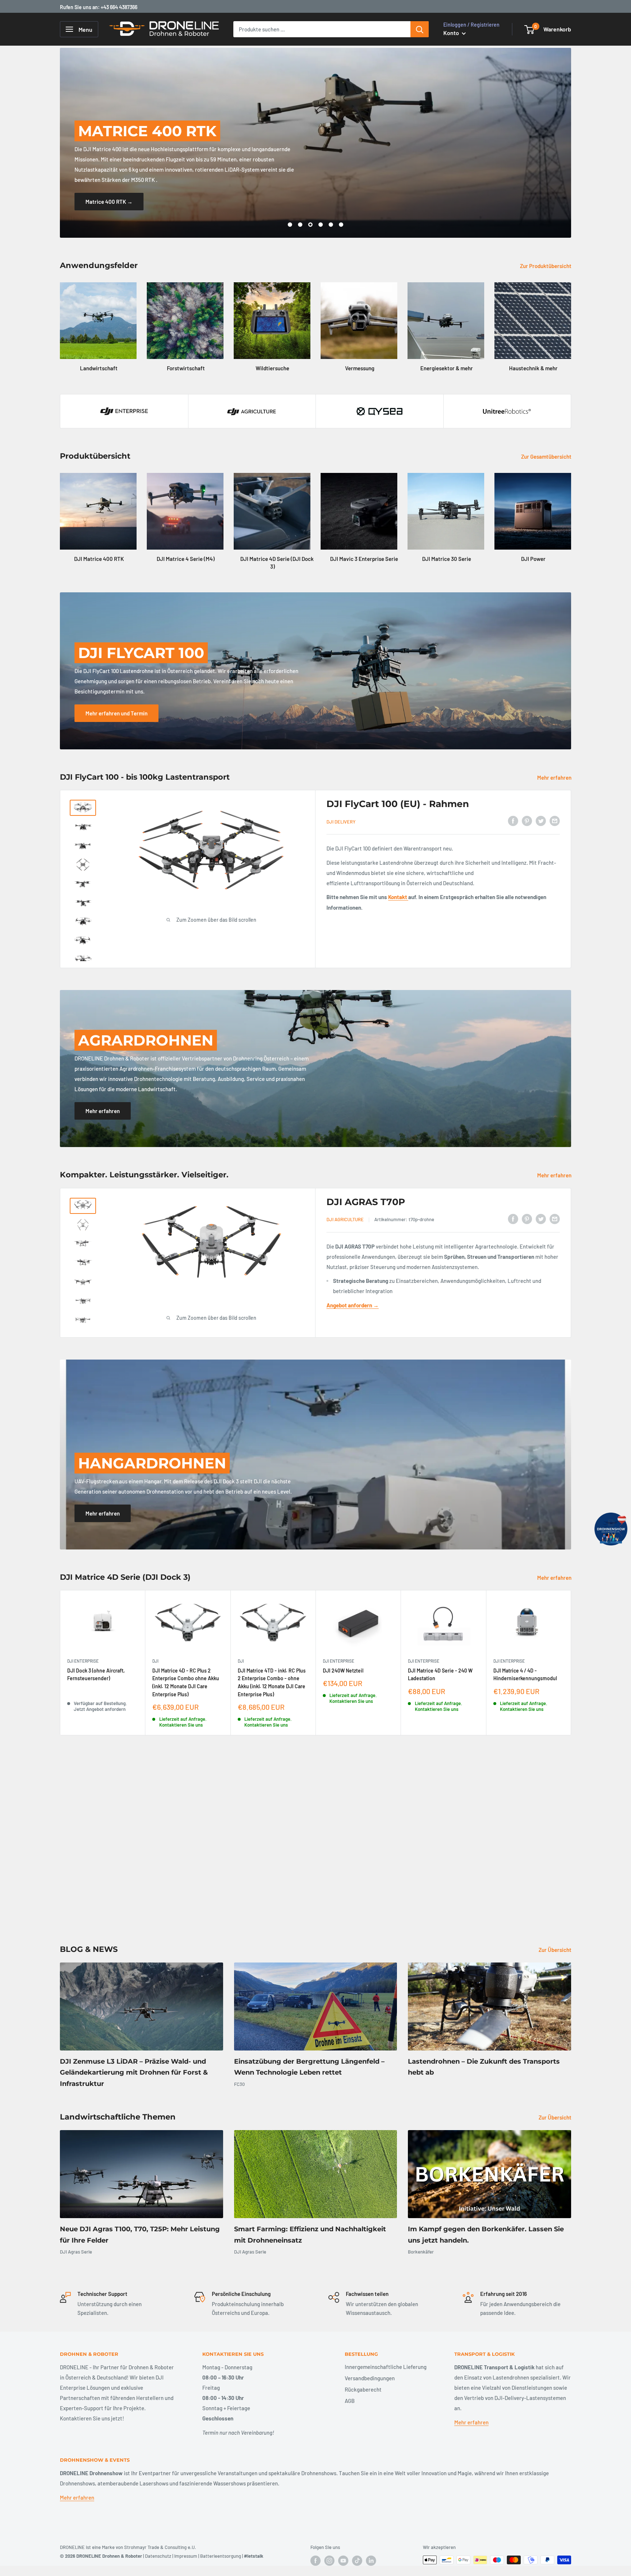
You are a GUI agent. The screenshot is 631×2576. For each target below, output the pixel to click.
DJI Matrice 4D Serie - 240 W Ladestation (440, 1675)
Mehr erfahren (555, 777)
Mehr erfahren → (458, 202)
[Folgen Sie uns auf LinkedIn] (371, 2561)
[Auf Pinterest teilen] (527, 821)
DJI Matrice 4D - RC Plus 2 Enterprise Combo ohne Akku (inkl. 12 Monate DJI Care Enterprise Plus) (186, 1682)
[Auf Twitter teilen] (541, 821)
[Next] (571, 320)
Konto (452, 33)
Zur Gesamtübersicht (547, 456)
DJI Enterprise (83, 1661)
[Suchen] (420, 29)
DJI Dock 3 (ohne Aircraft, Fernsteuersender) (96, 1675)
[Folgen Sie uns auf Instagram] (329, 2561)
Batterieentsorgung (221, 2556)
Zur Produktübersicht (546, 266)
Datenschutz (158, 2556)
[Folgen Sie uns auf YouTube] (343, 2561)
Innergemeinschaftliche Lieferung (386, 2367)
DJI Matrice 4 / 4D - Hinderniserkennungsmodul (525, 1675)
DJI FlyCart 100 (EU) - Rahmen (398, 804)
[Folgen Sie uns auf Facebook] (315, 2561)
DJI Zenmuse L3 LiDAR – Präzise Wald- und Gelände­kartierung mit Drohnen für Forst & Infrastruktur (134, 2073)
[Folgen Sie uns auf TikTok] (357, 2561)
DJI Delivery (341, 822)
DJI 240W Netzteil (343, 1671)
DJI (155, 1661)
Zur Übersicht (556, 1950)
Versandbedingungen (370, 2378)
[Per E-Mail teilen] (555, 821)
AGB (350, 2401)
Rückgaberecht (363, 2389)
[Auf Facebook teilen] (513, 821)
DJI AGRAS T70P (366, 1202)
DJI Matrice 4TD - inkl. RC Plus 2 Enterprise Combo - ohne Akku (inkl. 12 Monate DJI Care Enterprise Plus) (272, 1682)
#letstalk (254, 2556)
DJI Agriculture (345, 1219)
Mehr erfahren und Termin (116, 713)
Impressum (186, 2556)
